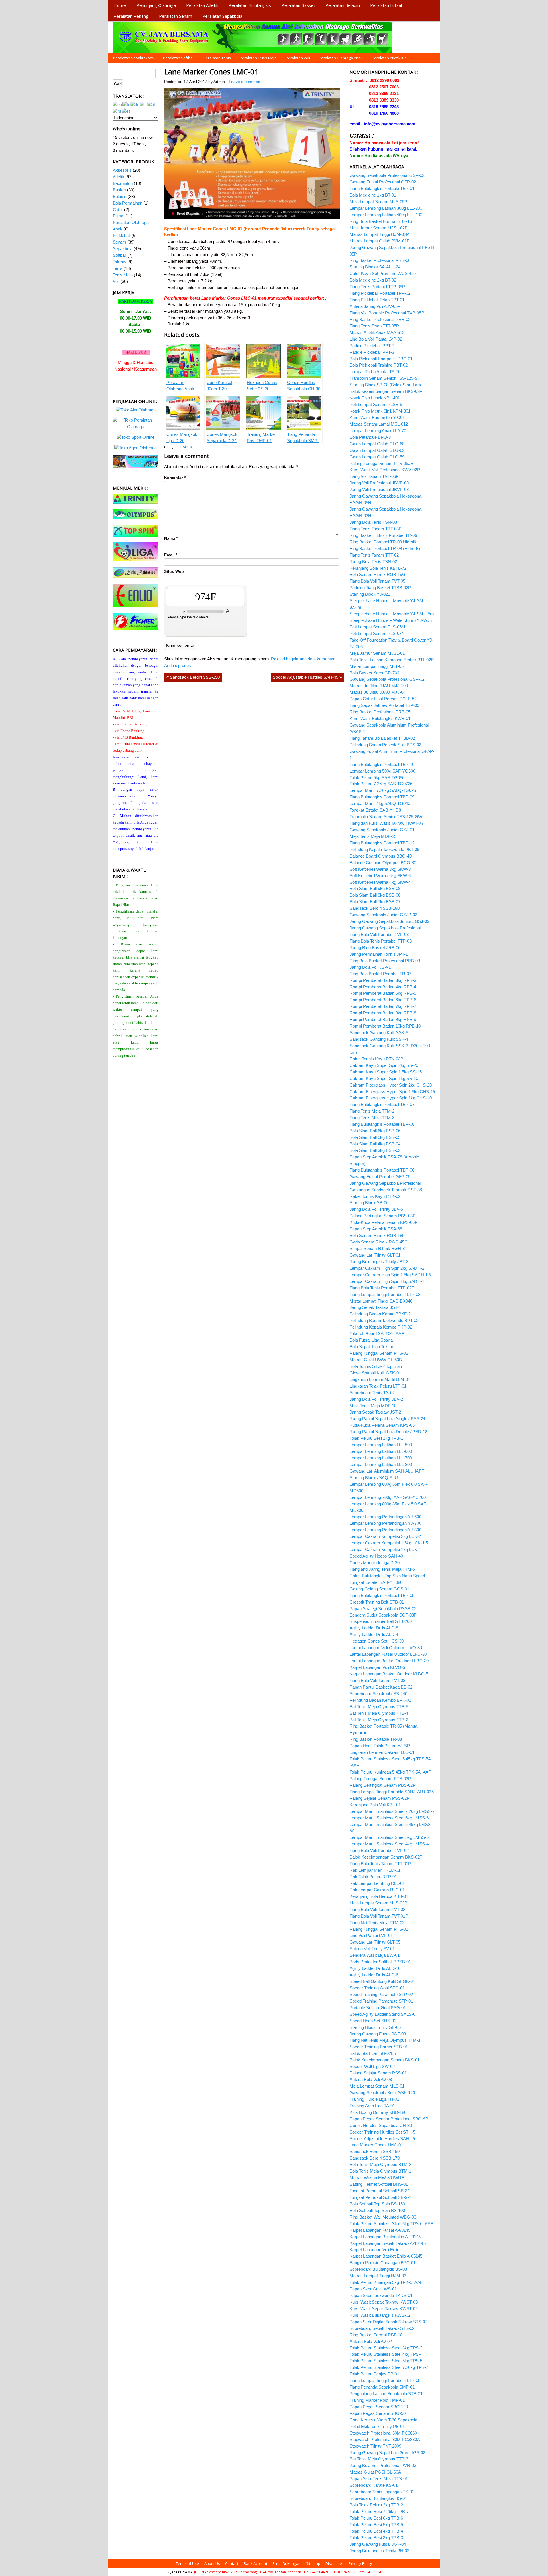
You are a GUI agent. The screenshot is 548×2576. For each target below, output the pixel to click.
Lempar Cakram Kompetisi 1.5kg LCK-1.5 (389, 1543)
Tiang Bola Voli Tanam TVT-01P (379, 1916)
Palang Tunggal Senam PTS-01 (379, 1929)
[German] (135, 104)
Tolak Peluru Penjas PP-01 (374, 2374)
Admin (219, 82)
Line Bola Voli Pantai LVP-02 (376, 339)
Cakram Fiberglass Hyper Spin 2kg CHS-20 (391, 1085)
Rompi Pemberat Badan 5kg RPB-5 (383, 993)
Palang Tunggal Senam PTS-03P (380, 1779)
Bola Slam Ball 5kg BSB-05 (375, 1137)
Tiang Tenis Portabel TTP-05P (377, 287)
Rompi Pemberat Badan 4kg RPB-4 (383, 987)
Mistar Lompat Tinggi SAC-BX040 (381, 1301)
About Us (212, 2563)
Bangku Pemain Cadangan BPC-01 (383, 2263)
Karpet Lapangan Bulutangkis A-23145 (385, 2237)
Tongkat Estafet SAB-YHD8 (375, 810)
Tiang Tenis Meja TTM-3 (372, 1118)
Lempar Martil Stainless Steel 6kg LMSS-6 (389, 1818)
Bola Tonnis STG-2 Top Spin (376, 1366)
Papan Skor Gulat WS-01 (373, 2289)
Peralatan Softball (179, 58)
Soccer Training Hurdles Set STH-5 (382, 2132)
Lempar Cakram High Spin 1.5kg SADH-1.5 (390, 1275)
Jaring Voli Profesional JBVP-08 (379, 489)
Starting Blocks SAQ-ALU (374, 1478)
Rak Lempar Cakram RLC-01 (377, 1890)
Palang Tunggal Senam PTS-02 (379, 1353)
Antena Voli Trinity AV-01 (372, 1949)
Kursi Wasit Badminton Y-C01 (377, 417)
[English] (118, 104)
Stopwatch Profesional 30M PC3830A (385, 2439)
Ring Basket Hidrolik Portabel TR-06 (383, 535)
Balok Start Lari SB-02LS (373, 2053)
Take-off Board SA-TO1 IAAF (377, 1334)
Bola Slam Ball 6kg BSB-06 (375, 1131)
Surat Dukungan (286, 2563)
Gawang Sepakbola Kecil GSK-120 (382, 2093)
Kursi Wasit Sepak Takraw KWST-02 (384, 2309)
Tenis (118, 268)
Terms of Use (187, 2563)
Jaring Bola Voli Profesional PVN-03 (383, 2465)
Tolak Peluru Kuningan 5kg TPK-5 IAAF (386, 2282)
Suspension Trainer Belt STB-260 (381, 1621)
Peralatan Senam (176, 16)
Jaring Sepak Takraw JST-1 (375, 1307)
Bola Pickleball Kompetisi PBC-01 (381, 359)
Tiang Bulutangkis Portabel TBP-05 (382, 1595)
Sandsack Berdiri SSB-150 (193, 677)
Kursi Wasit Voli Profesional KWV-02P (385, 470)
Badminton (123, 183)
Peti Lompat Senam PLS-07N (377, 633)
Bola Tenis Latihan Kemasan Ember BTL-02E (392, 660)
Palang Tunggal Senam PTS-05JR (382, 463)
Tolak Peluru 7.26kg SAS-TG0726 (381, 784)
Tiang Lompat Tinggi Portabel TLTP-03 (385, 1294)
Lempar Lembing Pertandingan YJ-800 (385, 1530)
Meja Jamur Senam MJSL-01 (377, 653)
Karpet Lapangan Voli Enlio (374, 2250)
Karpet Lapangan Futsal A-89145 (380, 2230)
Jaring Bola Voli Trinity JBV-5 (376, 1209)
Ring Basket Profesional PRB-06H (382, 260)
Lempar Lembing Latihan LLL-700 (381, 1458)
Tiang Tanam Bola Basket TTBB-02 (382, 738)
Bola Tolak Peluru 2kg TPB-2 (376, 2505)
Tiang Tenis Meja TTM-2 (372, 1111)
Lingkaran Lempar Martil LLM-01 (380, 1379)
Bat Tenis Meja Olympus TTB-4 (379, 1713)
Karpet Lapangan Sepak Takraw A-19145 (388, 2243)
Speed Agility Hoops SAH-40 (376, 1556)
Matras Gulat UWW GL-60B (376, 1360)
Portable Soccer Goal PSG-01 (378, 2008)
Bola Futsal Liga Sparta (371, 1340)
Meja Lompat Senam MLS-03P (378, 1903)
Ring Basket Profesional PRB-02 (380, 319)
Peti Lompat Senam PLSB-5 (376, 404)
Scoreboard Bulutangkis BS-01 (378, 2498)
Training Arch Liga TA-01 (372, 2106)
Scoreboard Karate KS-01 (374, 2485)
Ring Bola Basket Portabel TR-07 (380, 974)
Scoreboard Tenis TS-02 (372, 1393)
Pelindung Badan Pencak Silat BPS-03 (385, 745)
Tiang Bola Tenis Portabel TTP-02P (382, 1288)
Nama (171, 538)
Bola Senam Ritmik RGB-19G (378, 574)
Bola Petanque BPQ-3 (370, 437)
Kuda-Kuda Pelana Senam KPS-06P (384, 1222)
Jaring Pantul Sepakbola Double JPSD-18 (388, 1432)
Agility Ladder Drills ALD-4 (374, 1634)
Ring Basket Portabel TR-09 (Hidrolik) (385, 548)
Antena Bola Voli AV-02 (371, 2341)
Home (120, 5)
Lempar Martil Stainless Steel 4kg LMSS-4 (389, 1844)
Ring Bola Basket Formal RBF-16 (381, 221)
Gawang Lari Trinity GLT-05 (375, 1942)
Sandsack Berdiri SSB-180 (375, 908)
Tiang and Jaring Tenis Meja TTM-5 (382, 1569)
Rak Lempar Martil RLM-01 (375, 1870)
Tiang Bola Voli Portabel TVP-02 (379, 1850)
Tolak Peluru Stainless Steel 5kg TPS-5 (386, 2361)
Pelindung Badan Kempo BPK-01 (380, 1700)
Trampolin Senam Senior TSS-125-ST (385, 378)
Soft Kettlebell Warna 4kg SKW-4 (380, 882)
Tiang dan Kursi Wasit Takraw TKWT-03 (386, 823)
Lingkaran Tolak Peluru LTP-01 (378, 1386)
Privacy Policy (360, 2563)
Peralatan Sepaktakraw (134, 58)
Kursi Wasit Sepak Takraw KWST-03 (384, 2302)
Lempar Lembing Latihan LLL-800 (381, 1464)
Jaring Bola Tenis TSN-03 (373, 522)
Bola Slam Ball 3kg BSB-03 (375, 1150)
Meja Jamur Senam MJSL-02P (379, 228)
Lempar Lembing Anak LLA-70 (378, 431)
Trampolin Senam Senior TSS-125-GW (386, 817)
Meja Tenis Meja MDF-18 (373, 1406)
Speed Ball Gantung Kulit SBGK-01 (382, 1981)
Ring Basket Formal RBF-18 (376, 2335)
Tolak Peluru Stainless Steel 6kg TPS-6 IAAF (391, 2224)
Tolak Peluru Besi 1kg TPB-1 (376, 1438)
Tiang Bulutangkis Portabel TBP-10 (382, 764)
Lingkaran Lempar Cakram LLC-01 (382, 1752)
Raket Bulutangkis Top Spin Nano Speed (387, 1576)
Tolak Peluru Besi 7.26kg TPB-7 (379, 2511)
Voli (116, 281)
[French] (126, 104)
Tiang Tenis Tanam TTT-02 (374, 555)
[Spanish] (126, 111)
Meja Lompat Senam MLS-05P (378, 202)
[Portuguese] (151, 104)
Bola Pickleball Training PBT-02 (379, 365)
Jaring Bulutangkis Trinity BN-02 (379, 2551)
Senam (119, 242)
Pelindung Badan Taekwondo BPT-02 (384, 1320)
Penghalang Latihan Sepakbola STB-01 (386, 2394)
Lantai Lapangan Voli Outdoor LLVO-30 (386, 1648)
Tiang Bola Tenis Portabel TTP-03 (381, 941)
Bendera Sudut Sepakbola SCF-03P (383, 1615)
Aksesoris (122, 170)
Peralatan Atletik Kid (389, 58)
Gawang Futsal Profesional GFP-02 (383, 182)
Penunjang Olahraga (156, 5)
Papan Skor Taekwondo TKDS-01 (381, 2295)
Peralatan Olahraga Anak (341, 58)
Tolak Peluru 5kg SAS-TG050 (377, 778)
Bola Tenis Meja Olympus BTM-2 (380, 2164)
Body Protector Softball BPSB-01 (380, 1962)
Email (171, 555)
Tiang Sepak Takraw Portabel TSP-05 (384, 705)
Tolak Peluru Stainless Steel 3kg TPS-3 (386, 2348)
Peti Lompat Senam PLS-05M (377, 627)
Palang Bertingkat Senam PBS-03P (383, 1216)
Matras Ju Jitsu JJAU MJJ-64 (378, 692)
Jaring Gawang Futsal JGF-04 (378, 2544)
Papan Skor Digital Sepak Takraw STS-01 (388, 2322)
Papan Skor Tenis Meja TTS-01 (379, 2479)
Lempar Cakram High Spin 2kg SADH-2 (387, 1268)
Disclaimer (334, 2563)
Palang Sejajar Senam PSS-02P (380, 1798)
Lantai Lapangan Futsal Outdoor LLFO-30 (388, 1654)
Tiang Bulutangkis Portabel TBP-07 (382, 1104)
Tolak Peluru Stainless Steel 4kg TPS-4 (386, 2354)
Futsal (118, 216)
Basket (119, 190)
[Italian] (143, 104)
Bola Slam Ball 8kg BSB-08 (375, 895)
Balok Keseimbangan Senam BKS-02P (386, 1857)
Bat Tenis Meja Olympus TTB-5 (379, 1707)
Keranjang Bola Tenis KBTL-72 (378, 568)
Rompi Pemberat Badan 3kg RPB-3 (383, 980)
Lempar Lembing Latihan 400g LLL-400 (386, 215)
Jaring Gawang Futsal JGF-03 (378, 2034)
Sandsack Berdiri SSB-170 (375, 2158)
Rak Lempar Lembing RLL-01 (377, 1883)
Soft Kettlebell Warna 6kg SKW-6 (380, 876)
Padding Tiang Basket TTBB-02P (380, 588)
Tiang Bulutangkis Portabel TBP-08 (382, 1124)
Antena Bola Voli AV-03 (371, 2079)
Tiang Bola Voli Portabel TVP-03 (379, 934)
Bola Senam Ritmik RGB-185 (377, 1235)
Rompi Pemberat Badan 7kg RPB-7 (383, 1006)
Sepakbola (123, 249)
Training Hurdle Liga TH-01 (374, 2099)
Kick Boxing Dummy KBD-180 (378, 2112)
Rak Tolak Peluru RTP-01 (373, 1877)
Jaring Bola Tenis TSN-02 (373, 562)
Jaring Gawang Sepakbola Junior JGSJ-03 (389, 921)
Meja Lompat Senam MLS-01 (377, 2086)
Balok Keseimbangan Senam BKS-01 (385, 2060)
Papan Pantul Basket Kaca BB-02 (381, 1687)
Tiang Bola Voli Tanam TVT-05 (377, 581)
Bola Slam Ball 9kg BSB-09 (375, 888)
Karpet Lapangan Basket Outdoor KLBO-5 (389, 1674)
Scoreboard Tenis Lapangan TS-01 (382, 2492)
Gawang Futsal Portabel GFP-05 (380, 1177)
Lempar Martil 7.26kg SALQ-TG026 (383, 790)
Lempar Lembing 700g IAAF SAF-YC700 (388, 1497)
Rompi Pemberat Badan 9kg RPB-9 (383, 1019)
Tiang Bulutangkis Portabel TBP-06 (382, 1170)
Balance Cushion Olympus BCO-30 (383, 863)
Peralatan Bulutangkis (250, 5)
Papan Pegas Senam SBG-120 (379, 2407)
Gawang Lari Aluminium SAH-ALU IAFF (387, 1471)
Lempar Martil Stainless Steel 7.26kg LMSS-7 (392, 1811)
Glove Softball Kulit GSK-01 (375, 1373)
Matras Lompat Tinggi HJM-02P (379, 234)
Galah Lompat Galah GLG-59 (377, 457)
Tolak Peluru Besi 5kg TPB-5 (376, 2525)
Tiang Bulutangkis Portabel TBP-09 (382, 797)
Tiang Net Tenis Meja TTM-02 (377, 1923)
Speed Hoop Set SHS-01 (373, 2021)
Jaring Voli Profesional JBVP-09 (379, 483)
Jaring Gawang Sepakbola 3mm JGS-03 (387, 2453)
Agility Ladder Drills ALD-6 (374, 1975)
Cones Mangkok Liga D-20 (375, 1563)
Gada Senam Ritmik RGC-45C (379, 1242)
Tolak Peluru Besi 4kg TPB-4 (376, 2531)
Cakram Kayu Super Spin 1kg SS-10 (384, 1078)
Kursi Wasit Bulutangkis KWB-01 (380, 718)
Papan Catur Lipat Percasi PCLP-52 (383, 699)
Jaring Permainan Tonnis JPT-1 (379, 954)
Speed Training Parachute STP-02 (381, 1994)
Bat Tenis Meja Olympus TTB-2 (379, 1720)
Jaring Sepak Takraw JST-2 (375, 1412)
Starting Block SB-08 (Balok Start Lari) (385, 385)
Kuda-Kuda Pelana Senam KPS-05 (382, 1425)
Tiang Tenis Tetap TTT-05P (374, 326)
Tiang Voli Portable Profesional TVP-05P (387, 313)
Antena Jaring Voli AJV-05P (375, 306)
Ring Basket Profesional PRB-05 (380, 712)
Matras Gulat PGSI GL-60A (375, 2472)
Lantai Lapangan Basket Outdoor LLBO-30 (389, 1661)
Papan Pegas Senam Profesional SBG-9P (389, 2119)
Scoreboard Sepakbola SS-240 (378, 1694)
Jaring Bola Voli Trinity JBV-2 (376, 1399)
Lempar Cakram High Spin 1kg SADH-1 (387, 1281)
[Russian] (117, 111)
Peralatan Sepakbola (222, 16)
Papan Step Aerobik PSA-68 (376, 1229)
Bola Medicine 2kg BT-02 (373, 280)
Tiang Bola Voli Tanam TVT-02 (377, 1909)
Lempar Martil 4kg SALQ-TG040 (380, 803)
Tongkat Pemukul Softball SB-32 (380, 2197)
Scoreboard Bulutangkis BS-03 (378, 2269)
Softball (120, 255)
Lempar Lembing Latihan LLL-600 (381, 1451)
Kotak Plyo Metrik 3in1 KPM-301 (380, 411)
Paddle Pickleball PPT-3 (372, 352)
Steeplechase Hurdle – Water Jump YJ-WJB (391, 620)
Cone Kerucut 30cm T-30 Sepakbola (383, 2420)
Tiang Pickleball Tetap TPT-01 (377, 300)
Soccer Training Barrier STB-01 (379, 2047)
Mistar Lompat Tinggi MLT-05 (377, 666)
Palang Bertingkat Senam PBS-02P (383, 1785)
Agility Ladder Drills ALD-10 (375, 1968)
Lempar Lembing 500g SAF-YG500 (382, 771)
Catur (118, 210)
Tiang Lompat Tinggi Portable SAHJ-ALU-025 (392, 1792)
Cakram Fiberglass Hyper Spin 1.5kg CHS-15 (392, 1092)
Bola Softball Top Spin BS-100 (377, 2210)
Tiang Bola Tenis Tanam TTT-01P (380, 1864)
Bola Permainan (128, 203)
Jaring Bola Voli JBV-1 (370, 967)
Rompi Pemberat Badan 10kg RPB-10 (385, 1026)
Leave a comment (245, 82)
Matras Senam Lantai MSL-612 (379, 424)
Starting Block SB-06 (369, 1203)
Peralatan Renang (131, 16)
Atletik (187, 447)
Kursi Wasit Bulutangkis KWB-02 (380, 2315)
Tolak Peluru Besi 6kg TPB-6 (376, 2518)
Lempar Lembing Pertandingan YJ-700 (385, 1523)
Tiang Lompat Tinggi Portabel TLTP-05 (385, 2380)
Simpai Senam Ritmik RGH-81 (378, 1248)
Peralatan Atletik (202, 5)
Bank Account (255, 2563)
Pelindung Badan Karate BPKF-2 (380, 1314)
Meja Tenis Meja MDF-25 (373, 836)
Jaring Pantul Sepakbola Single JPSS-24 (387, 1419)
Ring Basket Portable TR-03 (376, 1739)
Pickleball (122, 235)
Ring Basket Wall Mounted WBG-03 (383, 2217)
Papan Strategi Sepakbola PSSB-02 (383, 1609)
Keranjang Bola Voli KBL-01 (375, 1805)
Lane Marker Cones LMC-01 (211, 72)
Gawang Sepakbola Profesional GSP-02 (387, 679)
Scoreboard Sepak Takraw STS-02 (382, 2328)
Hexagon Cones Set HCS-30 (377, 1641)
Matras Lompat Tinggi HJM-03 (378, 2276)
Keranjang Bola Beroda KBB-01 (379, 1896)
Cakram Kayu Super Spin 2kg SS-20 (384, 1065)
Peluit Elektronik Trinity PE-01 (377, 2426)
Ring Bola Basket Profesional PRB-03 (385, 961)
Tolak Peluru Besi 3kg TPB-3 (376, 2538)
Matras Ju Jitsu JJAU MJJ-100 (379, 686)
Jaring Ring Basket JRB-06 (375, 948)
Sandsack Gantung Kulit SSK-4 (379, 1039)
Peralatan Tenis (217, 58)
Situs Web (174, 572)
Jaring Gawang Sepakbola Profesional (385, 928)
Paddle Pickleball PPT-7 (372, 346)
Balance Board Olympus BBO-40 (381, 856)
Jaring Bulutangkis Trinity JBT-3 (379, 1262)
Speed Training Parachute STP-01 (381, 2001)
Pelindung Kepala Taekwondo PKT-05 (384, 849)
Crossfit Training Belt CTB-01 (377, 1602)
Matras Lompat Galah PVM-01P (380, 241)
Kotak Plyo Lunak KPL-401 (375, 398)
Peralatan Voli (298, 58)
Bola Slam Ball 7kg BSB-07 (375, 902)
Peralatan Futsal (386, 5)
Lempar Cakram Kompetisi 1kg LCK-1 (385, 1549)
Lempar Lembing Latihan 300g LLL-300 (386, 208)
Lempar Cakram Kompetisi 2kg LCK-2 (385, 1536)
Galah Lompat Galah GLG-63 (377, 450)
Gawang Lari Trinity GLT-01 (375, 1255)
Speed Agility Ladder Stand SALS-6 (382, 2014)
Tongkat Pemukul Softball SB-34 (380, 2191)
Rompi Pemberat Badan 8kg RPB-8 (383, 1013)
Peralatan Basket (298, 5)
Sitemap (313, 2563)
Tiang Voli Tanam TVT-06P (374, 476)
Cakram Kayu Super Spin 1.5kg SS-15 (386, 1072)
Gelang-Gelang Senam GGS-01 (379, 1589)
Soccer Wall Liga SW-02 (372, 2066)
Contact (232, 2563)
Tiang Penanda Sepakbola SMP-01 (382, 2387)
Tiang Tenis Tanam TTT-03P (376, 529)
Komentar (175, 478)
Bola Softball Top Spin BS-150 (377, 2204)
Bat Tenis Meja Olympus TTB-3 (379, 2459)
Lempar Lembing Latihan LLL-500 (381, 1445)
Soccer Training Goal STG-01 (377, 1988)
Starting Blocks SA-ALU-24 (375, 267)
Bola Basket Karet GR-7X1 (375, 673)
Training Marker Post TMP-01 (377, 2400)
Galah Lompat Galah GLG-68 (377, 444)
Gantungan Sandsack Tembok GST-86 (386, 1190)
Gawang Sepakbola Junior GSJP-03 (383, 915)
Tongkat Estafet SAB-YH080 (376, 1582)
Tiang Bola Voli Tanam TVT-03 (377, 1680)
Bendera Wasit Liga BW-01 (375, 1955)
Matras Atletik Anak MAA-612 (377, 332)
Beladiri (120, 196)
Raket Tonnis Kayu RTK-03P (376, 1059)
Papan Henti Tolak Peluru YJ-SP (380, 1746)
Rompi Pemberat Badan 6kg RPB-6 (383, 1000)
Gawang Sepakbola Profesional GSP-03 (387, 175)
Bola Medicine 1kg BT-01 (373, 195)
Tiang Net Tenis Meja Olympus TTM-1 (385, 2040)
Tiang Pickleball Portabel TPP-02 (380, 293)
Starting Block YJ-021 (370, 594)
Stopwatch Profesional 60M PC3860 (383, 2433)
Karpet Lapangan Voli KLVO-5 (377, 1667)
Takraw (119, 262)
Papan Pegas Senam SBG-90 (378, 2413)
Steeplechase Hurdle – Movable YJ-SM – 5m (392, 614)
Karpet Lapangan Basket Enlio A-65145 (386, 2256)
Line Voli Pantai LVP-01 (371, 1935)
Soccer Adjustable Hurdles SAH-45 (307, 677)
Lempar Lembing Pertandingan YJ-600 (385, 1517)
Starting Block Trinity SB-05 (375, 2027)
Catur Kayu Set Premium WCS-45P (383, 273)
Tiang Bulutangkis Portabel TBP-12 (382, 843)
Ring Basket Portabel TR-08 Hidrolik (383, 542)
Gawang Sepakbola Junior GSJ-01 (382, 830)
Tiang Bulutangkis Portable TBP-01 (382, 188)
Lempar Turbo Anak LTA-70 (375, 372)
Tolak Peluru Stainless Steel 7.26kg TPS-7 (389, 2367)
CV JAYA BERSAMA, (180, 2572)
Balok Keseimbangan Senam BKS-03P (386, 391)
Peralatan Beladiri (343, 5)
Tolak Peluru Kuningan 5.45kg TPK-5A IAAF (390, 1772)
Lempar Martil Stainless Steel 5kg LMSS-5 (389, 1837)
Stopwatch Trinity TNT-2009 (375, 2446)
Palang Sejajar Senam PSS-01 (378, 2073)
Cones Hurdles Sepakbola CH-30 (381, 2125)
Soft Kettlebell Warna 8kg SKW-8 (380, 869)
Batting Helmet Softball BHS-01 (379, 2184)
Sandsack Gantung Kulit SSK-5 (379, 1033)
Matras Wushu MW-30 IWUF (377, 2178)
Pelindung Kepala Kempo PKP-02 (381, 1327)
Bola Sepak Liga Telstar (371, 1347)
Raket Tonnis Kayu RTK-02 (375, 1196)
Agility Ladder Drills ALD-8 (374, 1628)
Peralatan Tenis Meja (258, 58)
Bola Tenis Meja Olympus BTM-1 (380, 2171)
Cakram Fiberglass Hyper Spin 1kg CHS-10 (391, 1098)
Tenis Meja (123, 275)
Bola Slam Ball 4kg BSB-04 (375, 1144)
